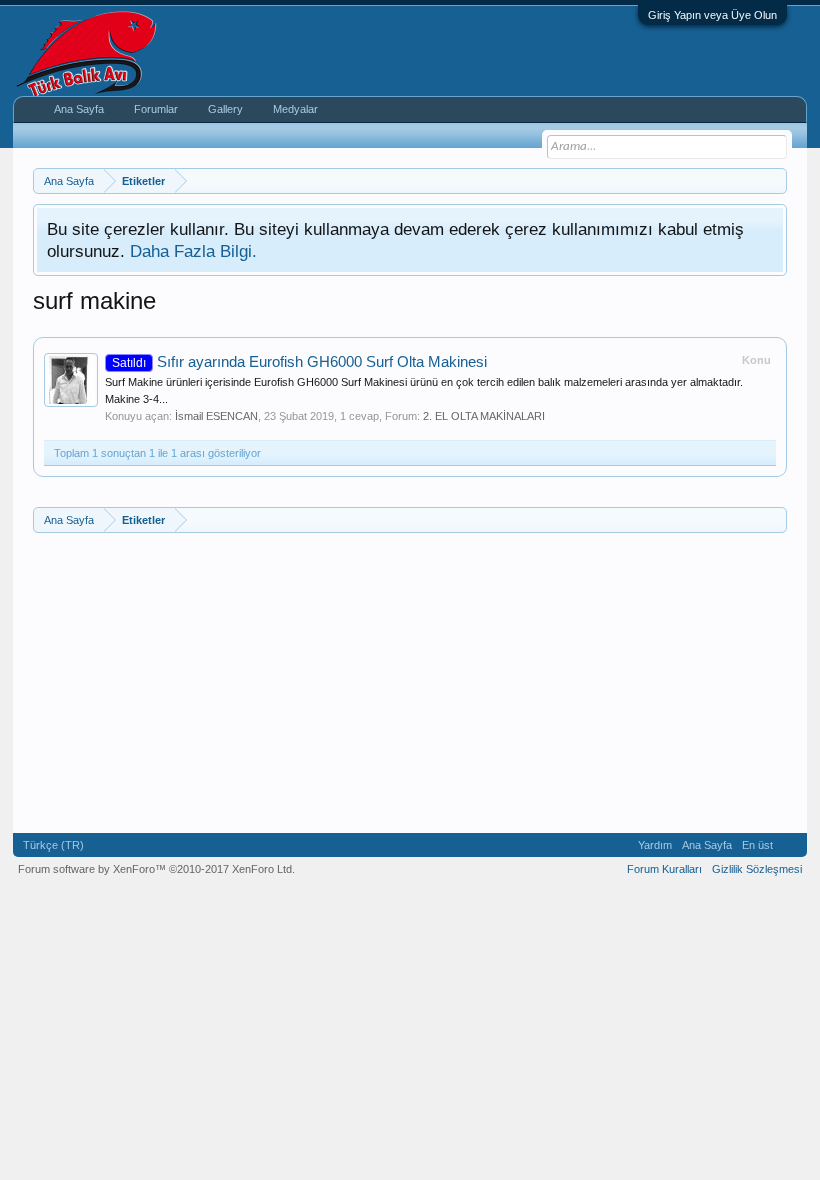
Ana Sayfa (79, 109)
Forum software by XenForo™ (156, 869)
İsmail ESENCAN (216, 416)
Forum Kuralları (664, 869)
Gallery (225, 109)
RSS (790, 845)
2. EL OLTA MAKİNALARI (484, 416)
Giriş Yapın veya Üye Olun (712, 15)
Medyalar (295, 109)
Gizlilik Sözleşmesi (757, 869)
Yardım (655, 845)
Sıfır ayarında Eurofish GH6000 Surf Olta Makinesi (299, 362)
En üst (757, 845)
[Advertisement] (410, 683)
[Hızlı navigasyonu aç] (774, 180)
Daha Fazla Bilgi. (193, 251)
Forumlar (156, 109)
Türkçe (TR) (53, 845)
